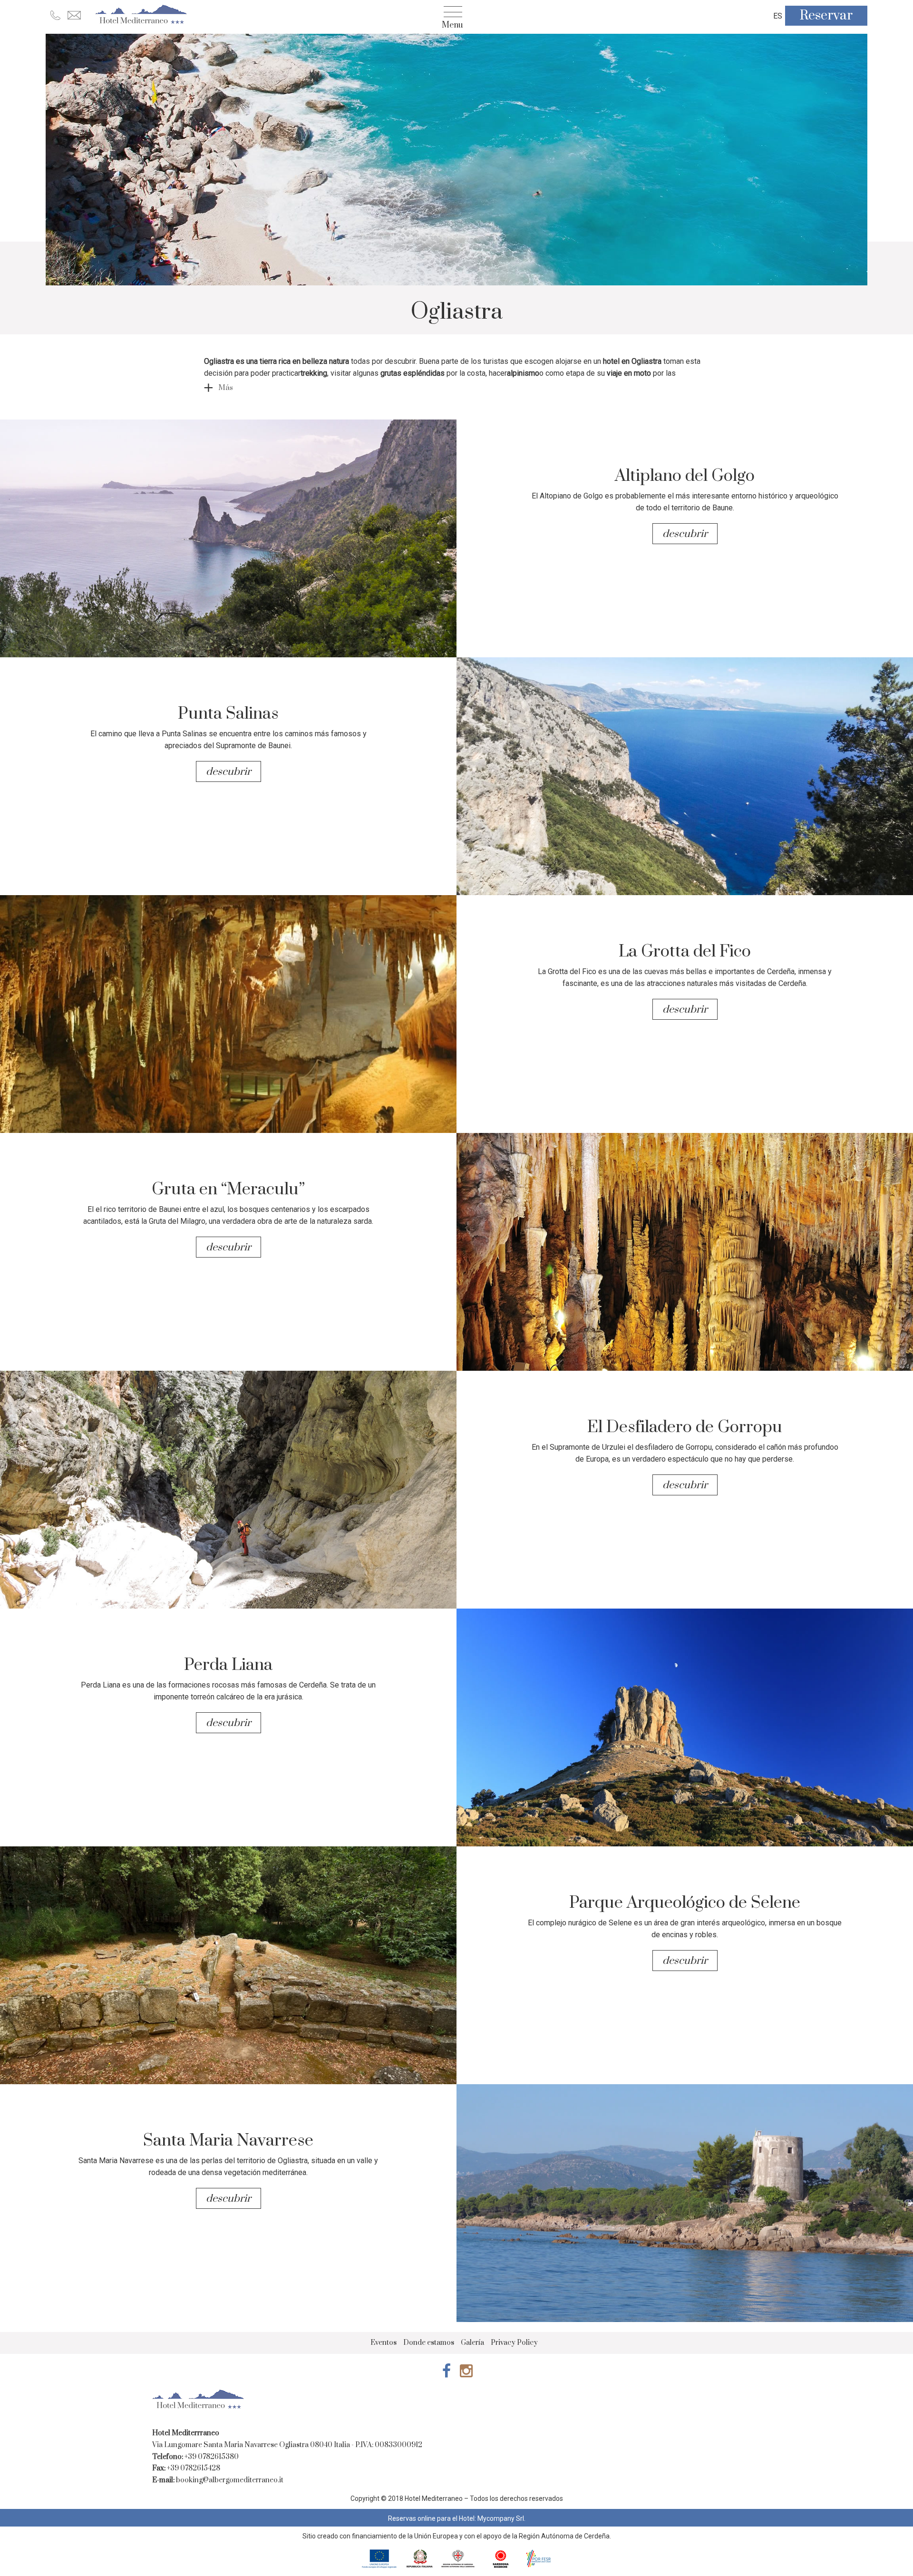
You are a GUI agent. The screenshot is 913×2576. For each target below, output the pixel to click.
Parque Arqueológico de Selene (685, 1903)
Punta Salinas (228, 714)
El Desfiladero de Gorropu (685, 1427)
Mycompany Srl (501, 2518)
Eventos (384, 2343)
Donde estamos (429, 2343)
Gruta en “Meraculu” (228, 1190)
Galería (472, 2343)
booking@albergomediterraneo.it (230, 2480)
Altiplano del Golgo (685, 476)
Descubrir (686, 534)
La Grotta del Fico (685, 952)
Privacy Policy (514, 2343)
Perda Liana (228, 1665)
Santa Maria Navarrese (228, 2141)
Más (226, 388)
